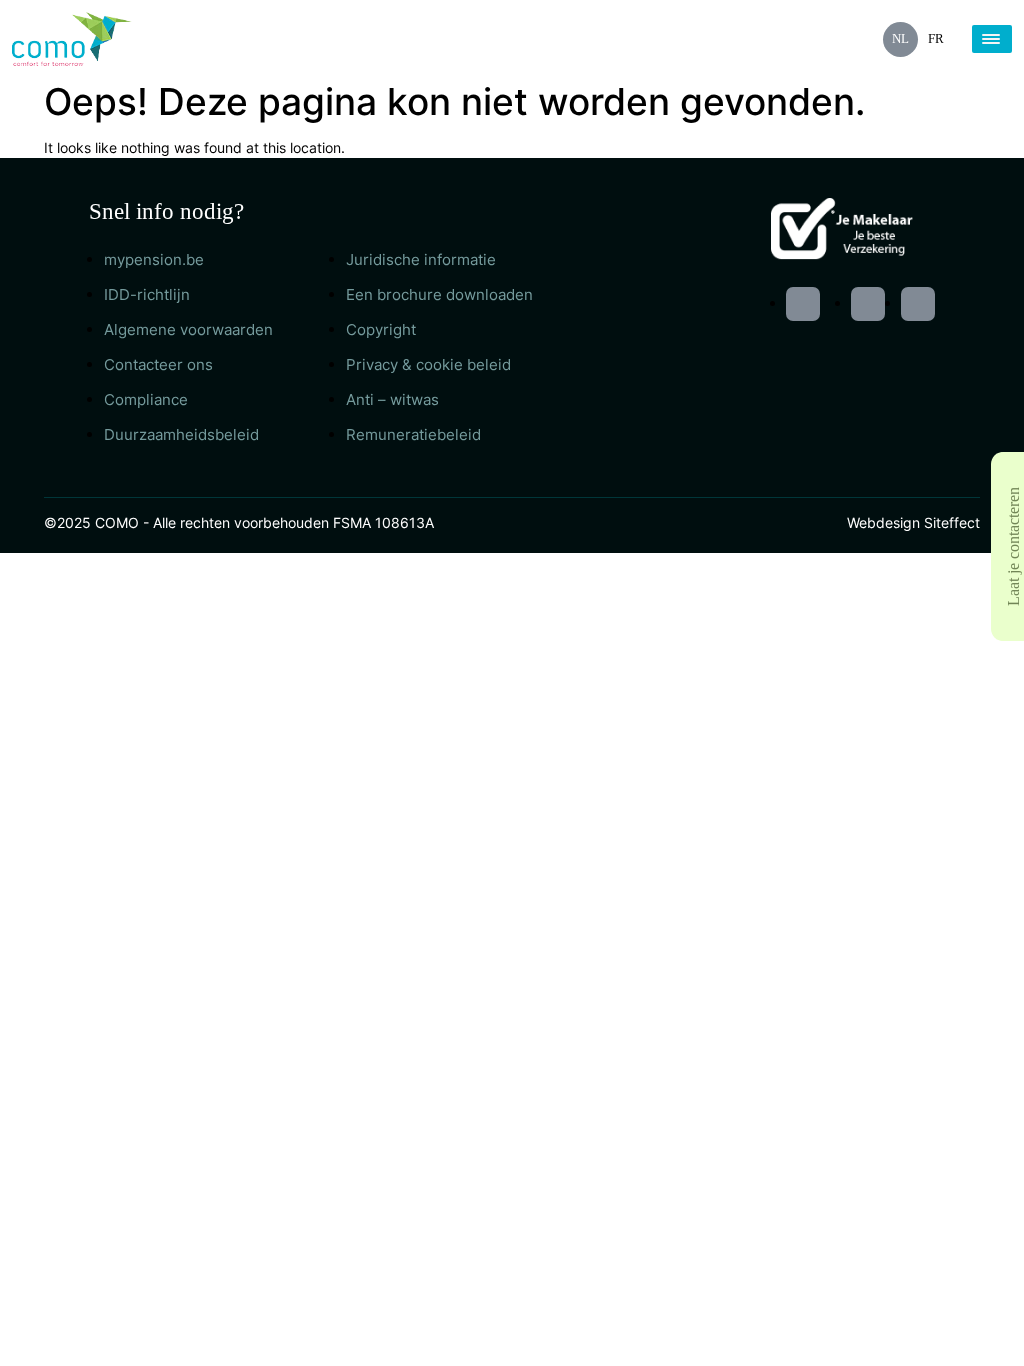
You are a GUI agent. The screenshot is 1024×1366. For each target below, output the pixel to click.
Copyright (381, 329)
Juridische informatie (421, 259)
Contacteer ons (158, 364)
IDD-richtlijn (147, 294)
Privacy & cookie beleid (428, 364)
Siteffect (952, 522)
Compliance (146, 399)
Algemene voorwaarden (188, 329)
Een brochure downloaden (439, 294)
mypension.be (154, 259)
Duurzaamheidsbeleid (181, 434)
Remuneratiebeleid (413, 434)
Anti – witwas (392, 399)
